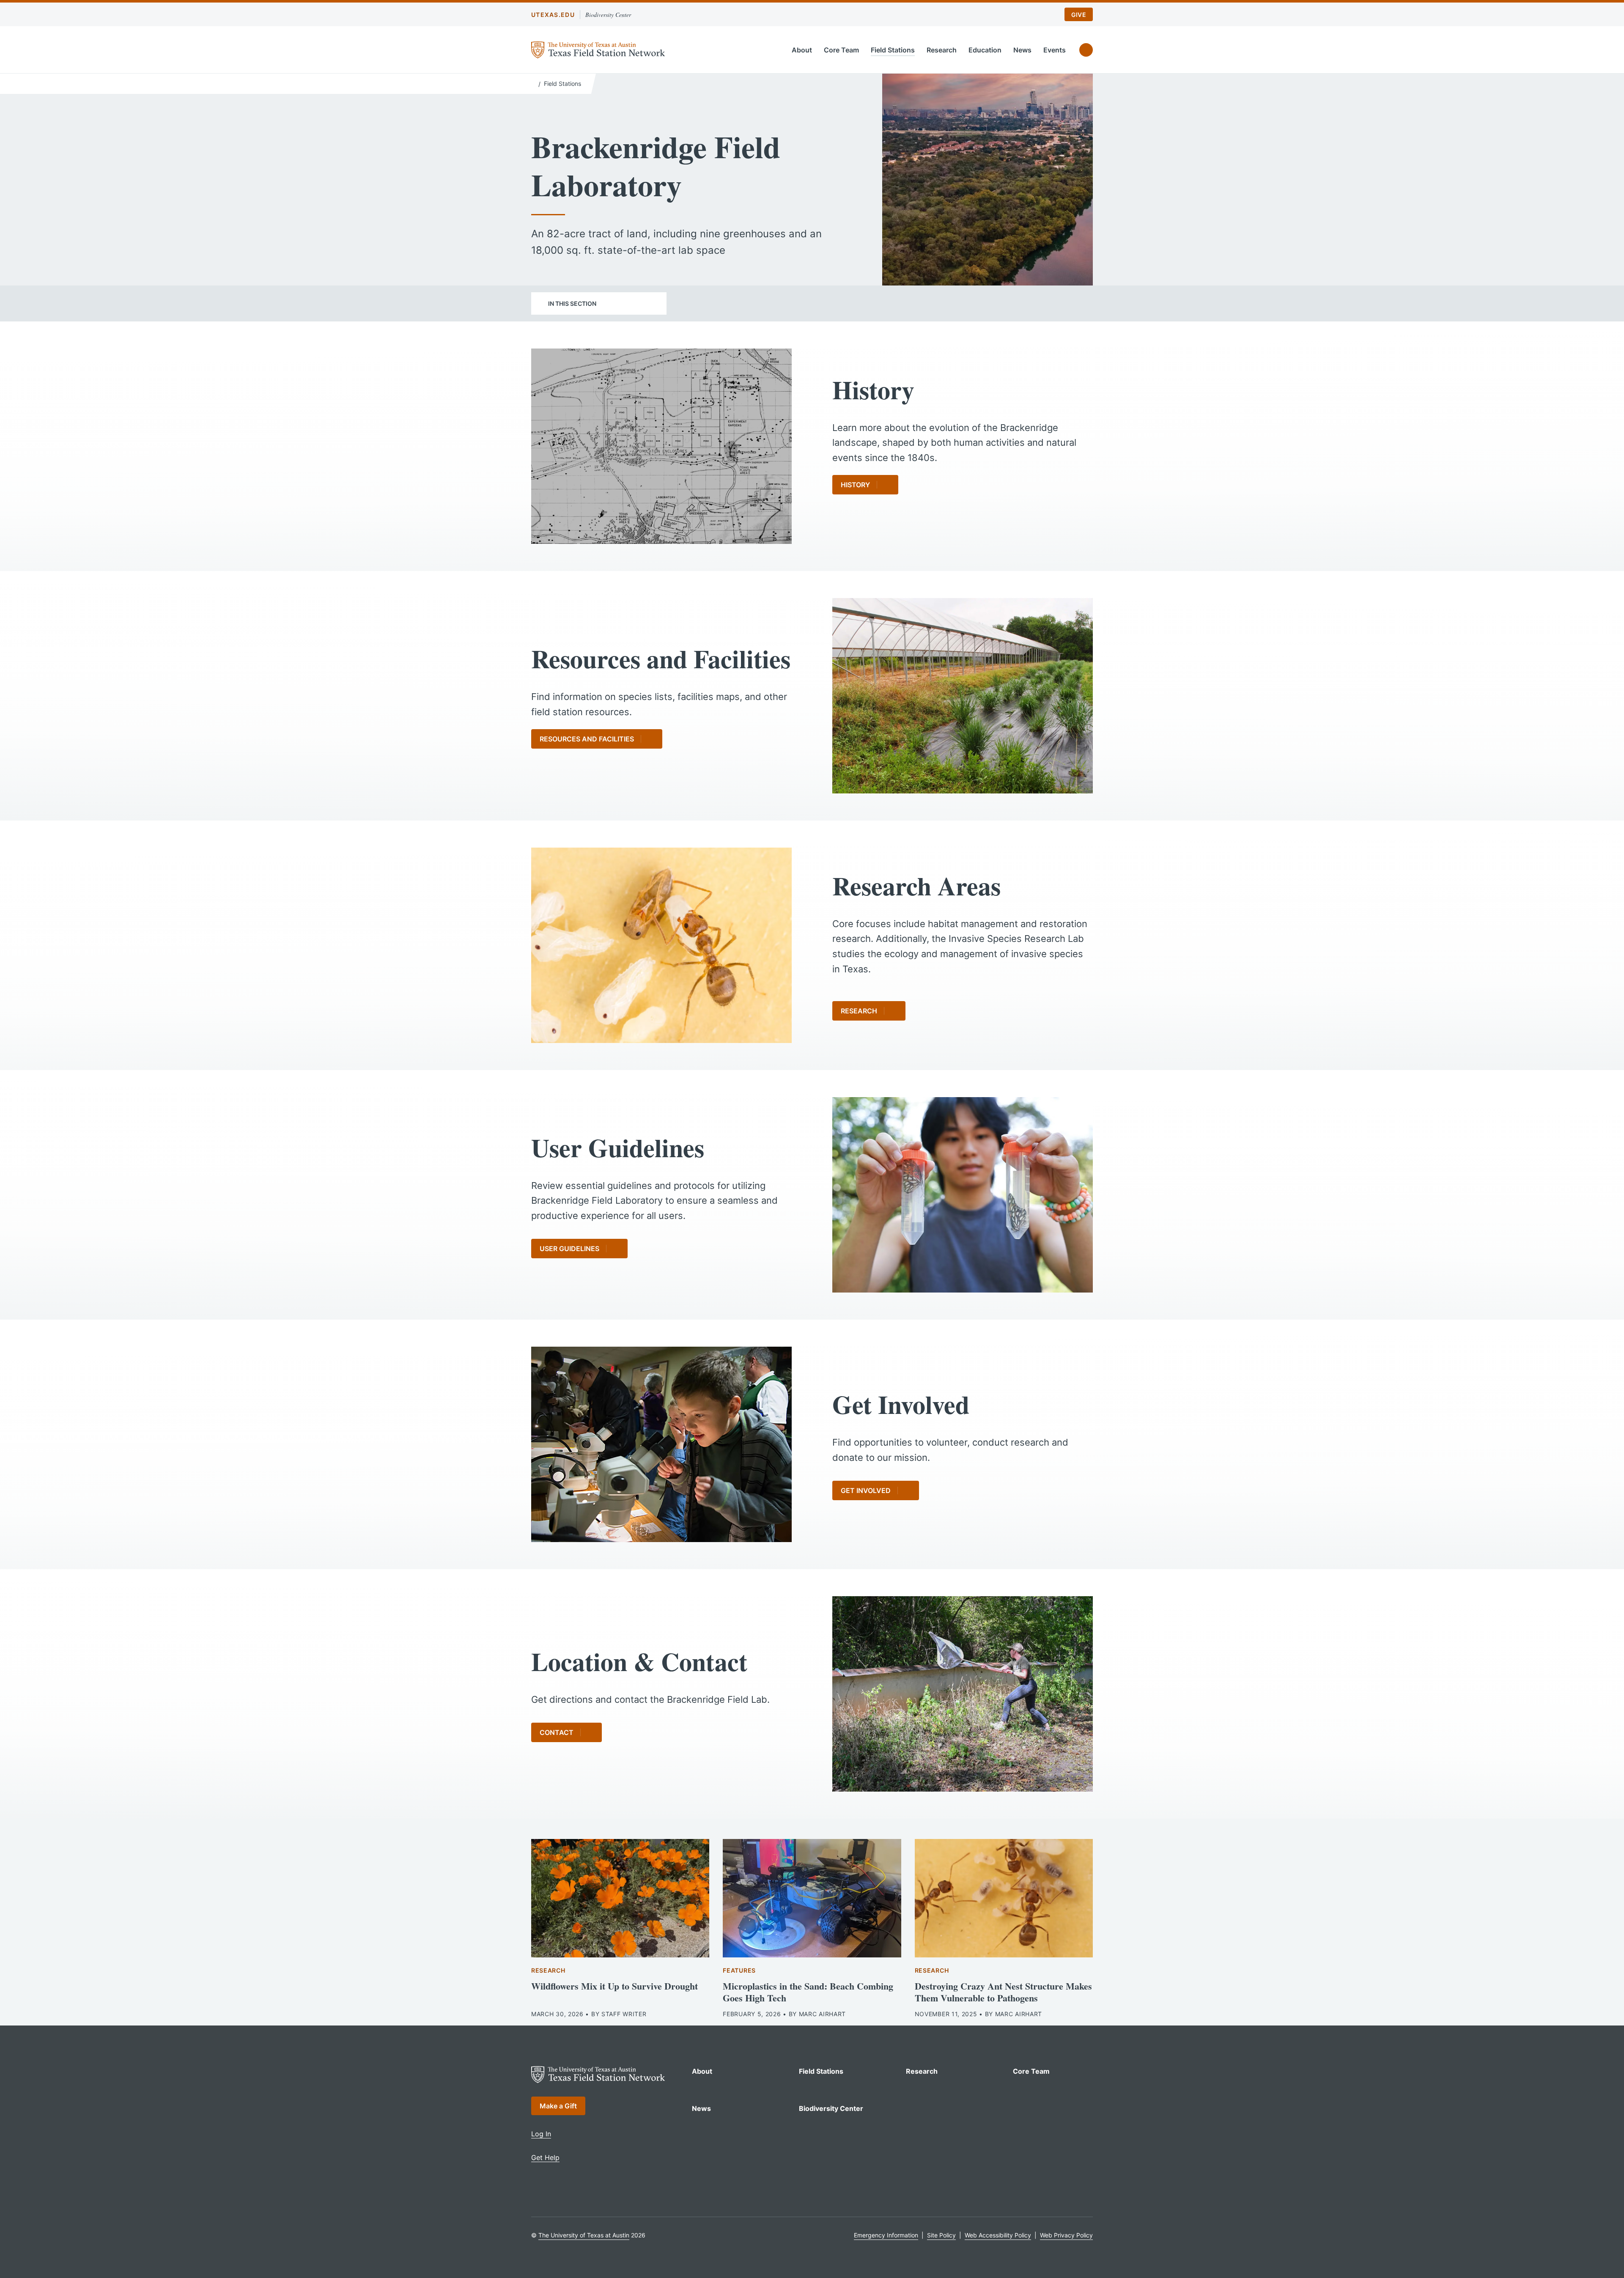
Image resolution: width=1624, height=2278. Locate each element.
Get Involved (866, 1490)
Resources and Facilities (587, 739)
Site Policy (941, 2235)
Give (1079, 15)
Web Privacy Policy (1066, 2235)
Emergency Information (886, 2235)
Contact (557, 1732)
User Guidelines (569, 1249)
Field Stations (893, 50)
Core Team (841, 50)
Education (985, 50)
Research (942, 50)
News (1022, 50)
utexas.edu (553, 15)
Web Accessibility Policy (998, 2235)
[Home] (533, 83)
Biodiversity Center (608, 15)
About (802, 50)
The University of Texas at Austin (584, 2235)
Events (1055, 50)
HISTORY (855, 485)
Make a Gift (558, 2106)
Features (739, 1970)
